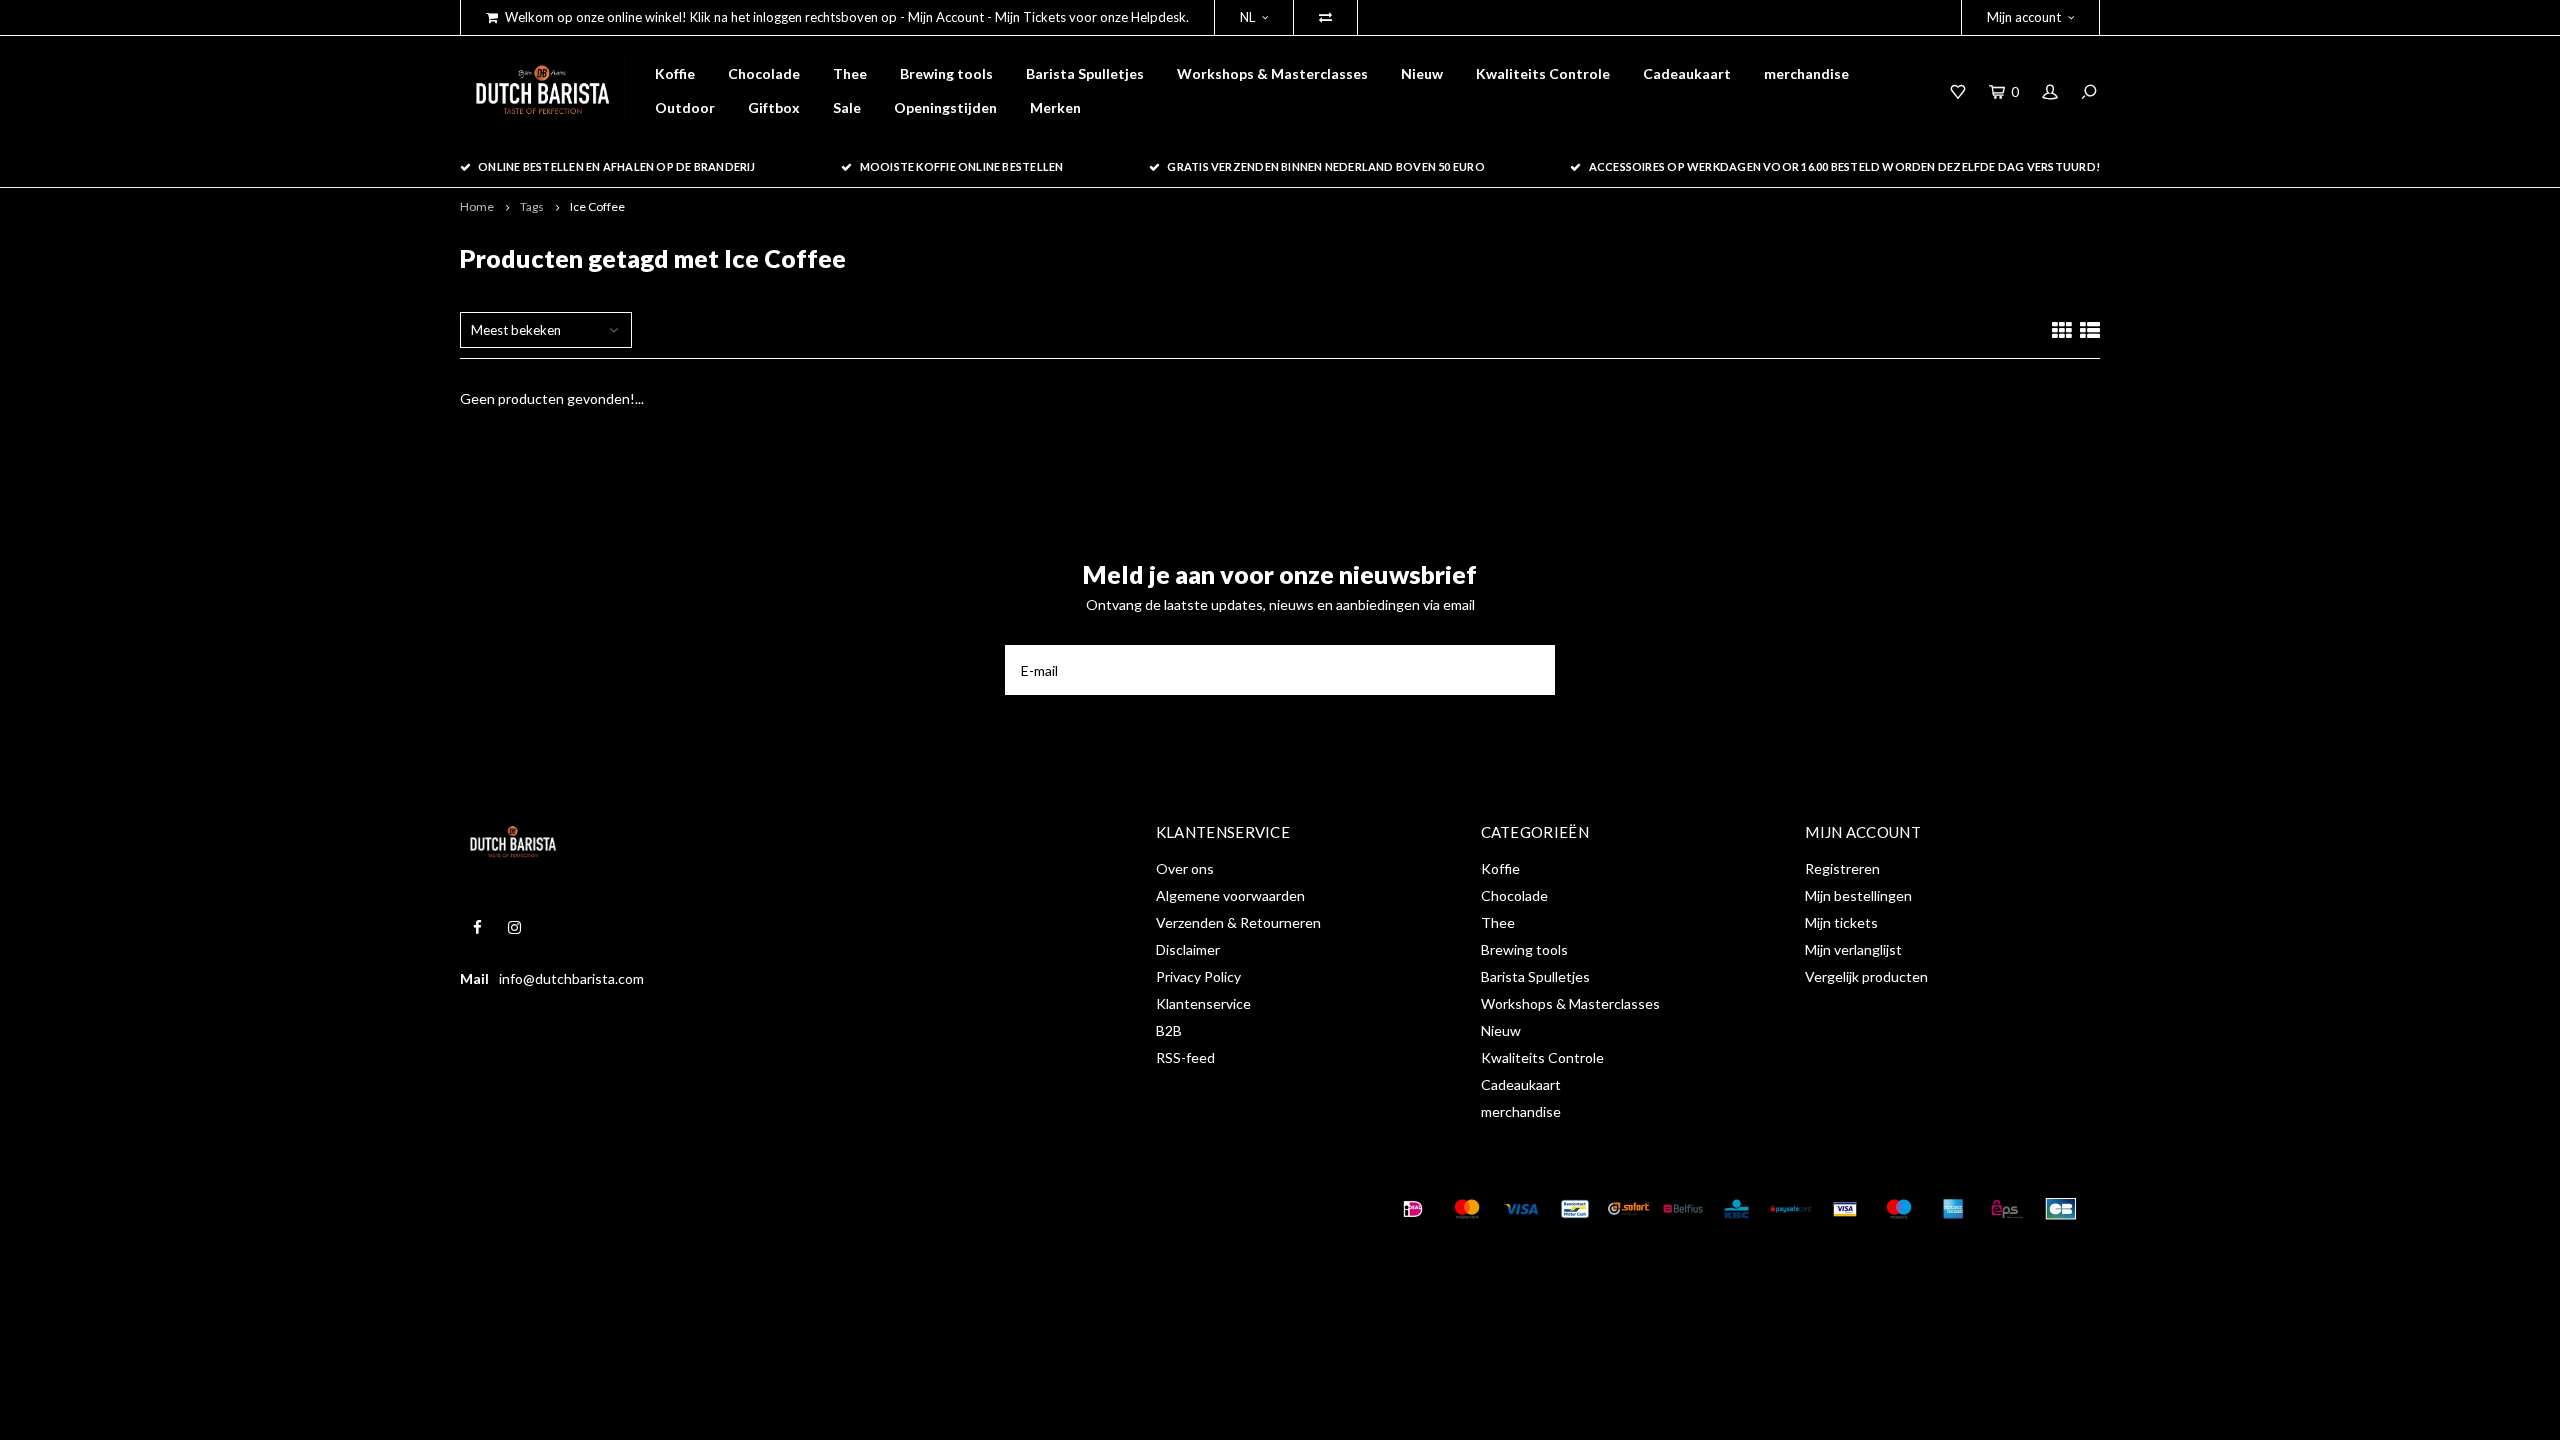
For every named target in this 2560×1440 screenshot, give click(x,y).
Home (477, 206)
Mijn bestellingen (1858, 895)
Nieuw (1422, 73)
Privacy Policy (1198, 976)
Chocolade (764, 73)
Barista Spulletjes (1085, 73)
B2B (1169, 1030)
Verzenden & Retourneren (1238, 922)
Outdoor (685, 107)
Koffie (675, 73)
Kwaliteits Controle (1543, 73)
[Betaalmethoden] (1413, 1209)
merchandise (1806, 73)
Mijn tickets (1841, 922)
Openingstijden (945, 107)
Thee (850, 73)
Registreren (1842, 868)
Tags (532, 206)
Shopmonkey (773, 1209)
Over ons (1185, 868)
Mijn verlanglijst (1853, 949)
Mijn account (2024, 17)
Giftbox (774, 107)
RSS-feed (1185, 1057)
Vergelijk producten (1866, 976)
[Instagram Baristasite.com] (514, 927)
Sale (847, 107)
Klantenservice (1203, 1003)
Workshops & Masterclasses (1272, 73)
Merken (1055, 107)
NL (1247, 17)
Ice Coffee (597, 206)
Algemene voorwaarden (1230, 895)
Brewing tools (946, 73)
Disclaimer (1188, 949)
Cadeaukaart (1687, 73)
